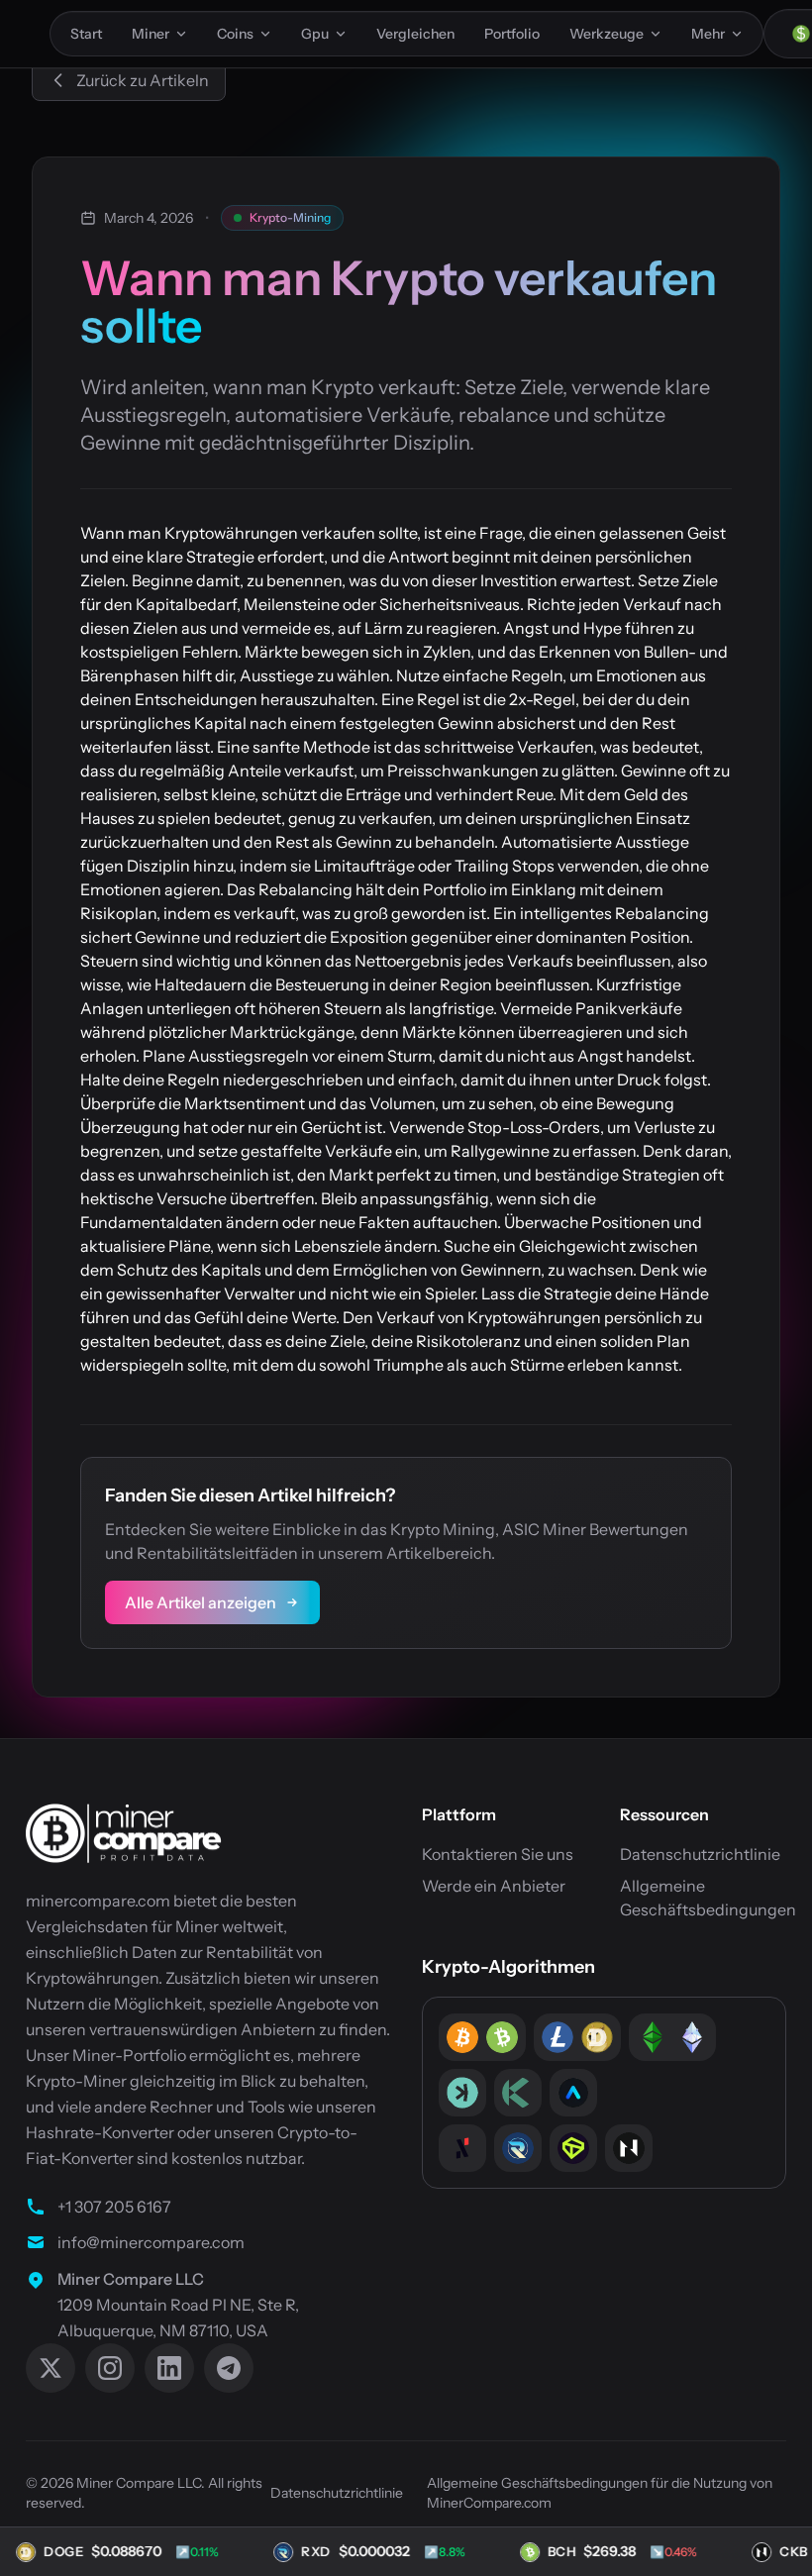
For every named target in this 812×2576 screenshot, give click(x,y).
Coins (235, 34)
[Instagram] (110, 2368)
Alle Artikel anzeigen (201, 1602)
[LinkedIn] (169, 2368)
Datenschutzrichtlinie (700, 1854)
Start (86, 34)
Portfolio (512, 34)
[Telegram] (229, 2368)
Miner (151, 34)
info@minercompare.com (151, 2242)
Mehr (708, 34)
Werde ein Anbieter (494, 1886)
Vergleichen (415, 34)
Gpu (315, 34)
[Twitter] (51, 2368)
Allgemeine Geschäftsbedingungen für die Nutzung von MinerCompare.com (600, 2493)
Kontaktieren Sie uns (498, 1854)
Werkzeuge (607, 34)
